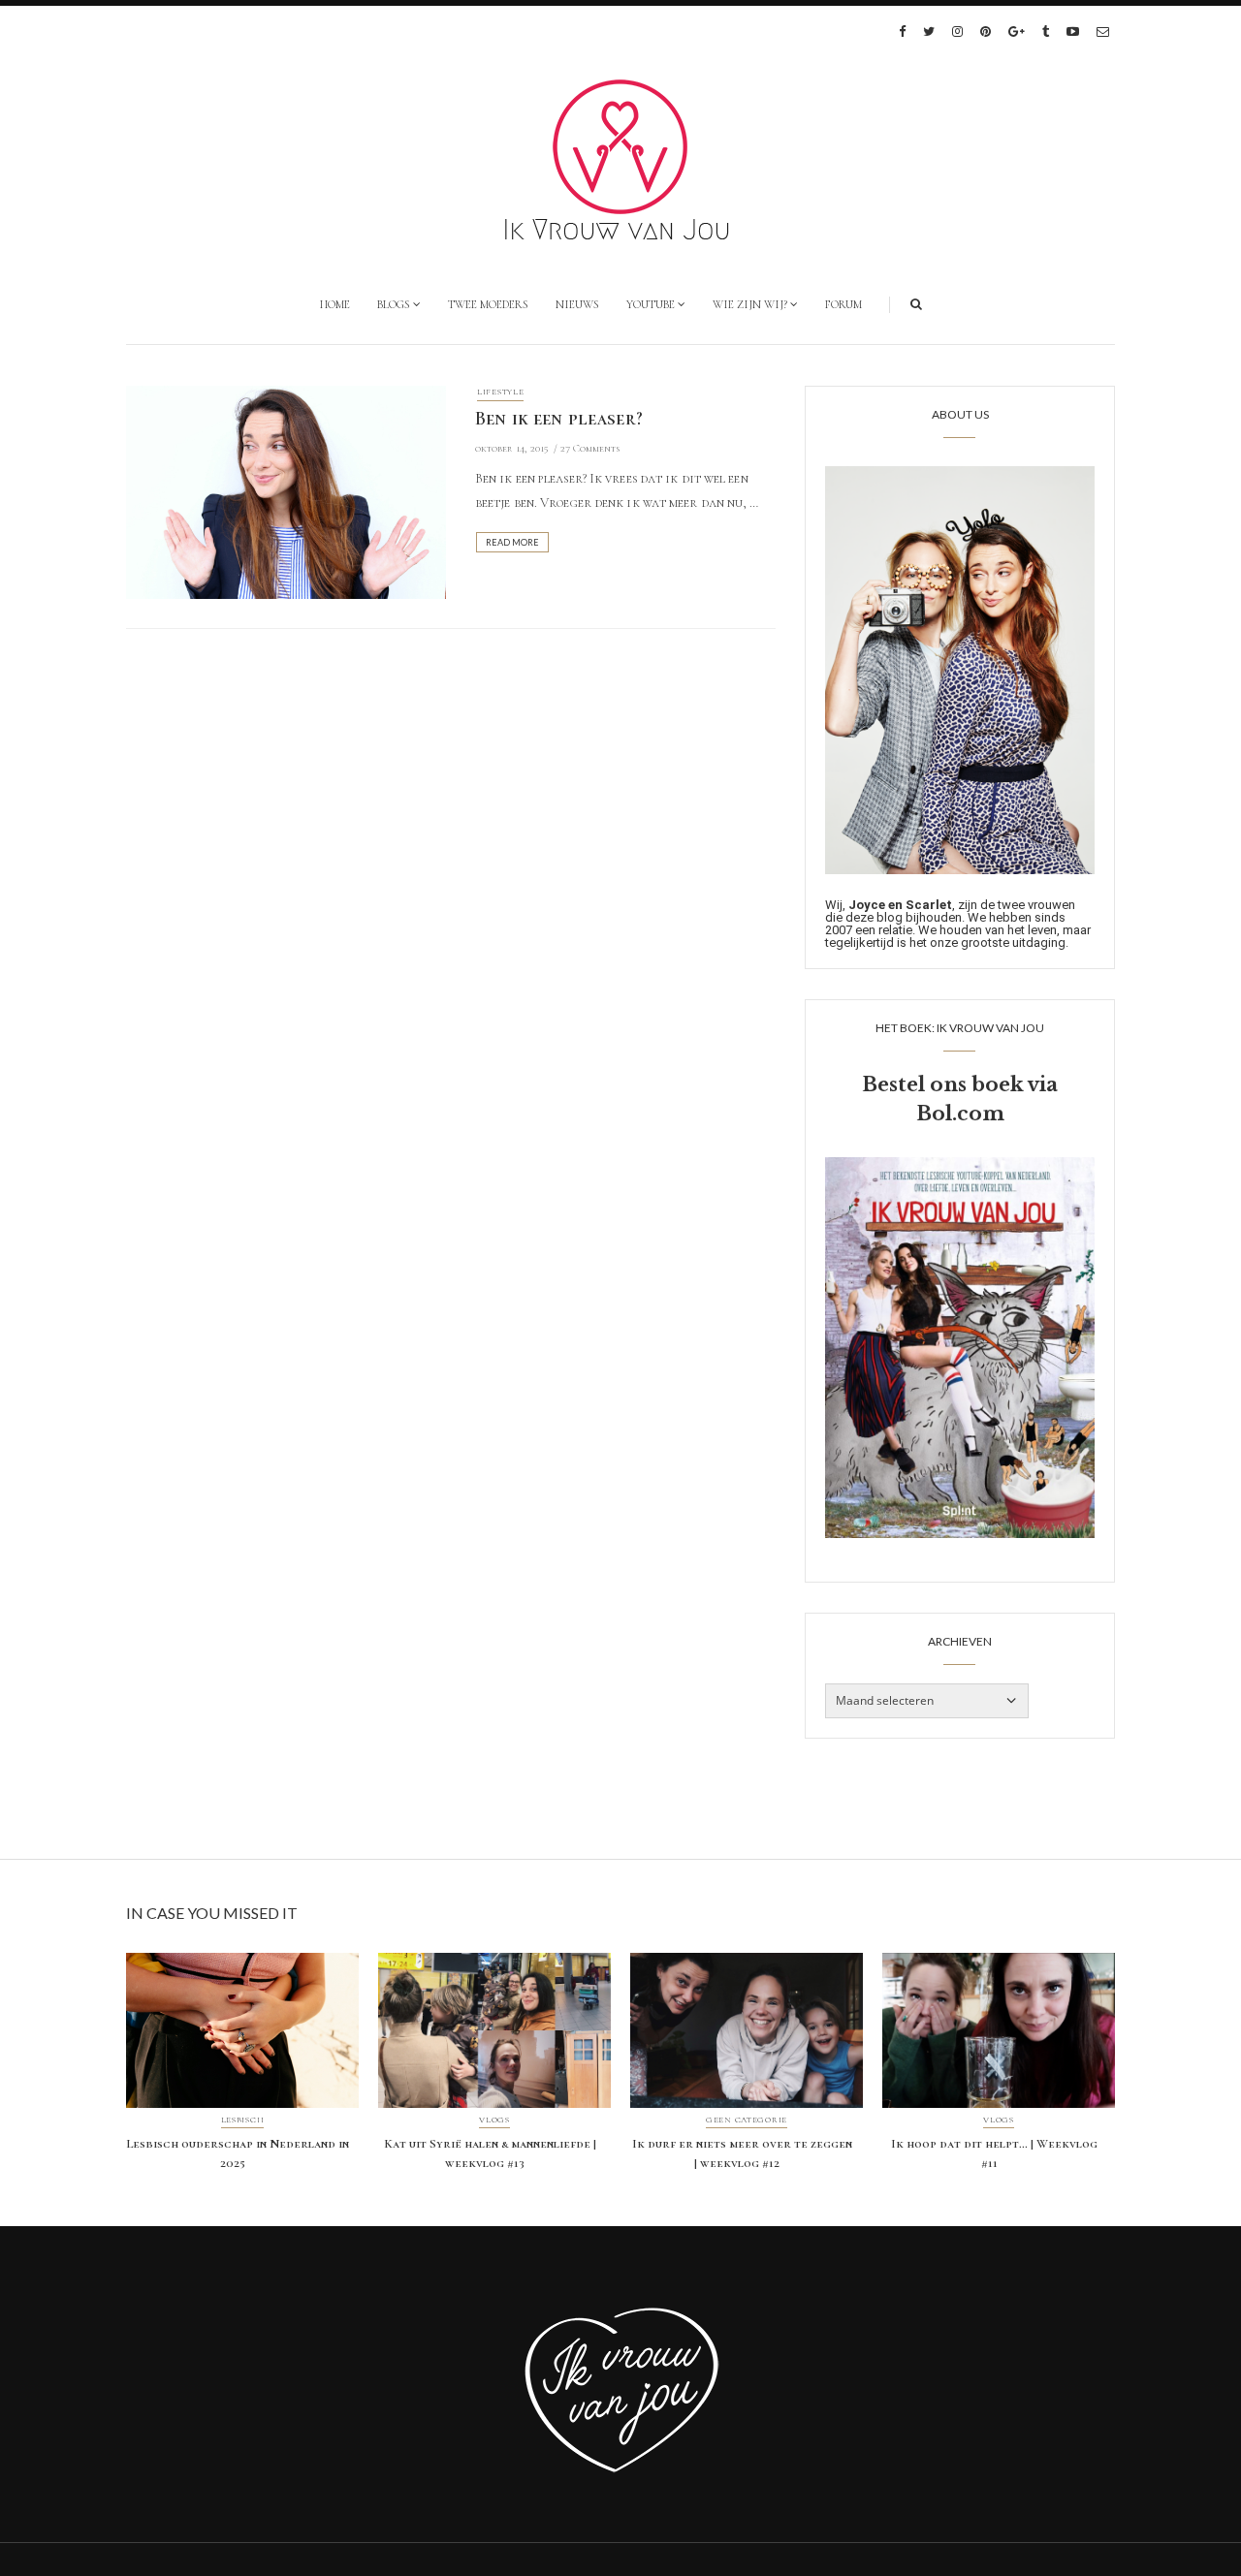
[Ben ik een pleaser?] (286, 490)
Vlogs (494, 2120)
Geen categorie (747, 2120)
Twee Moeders (488, 304)
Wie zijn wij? (750, 304)
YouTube (651, 304)
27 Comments (590, 448)
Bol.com (960, 1114)
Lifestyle (500, 392)
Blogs (394, 304)
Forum (843, 304)
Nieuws (577, 304)
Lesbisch (243, 2120)
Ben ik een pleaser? (559, 419)
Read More (512, 542)
